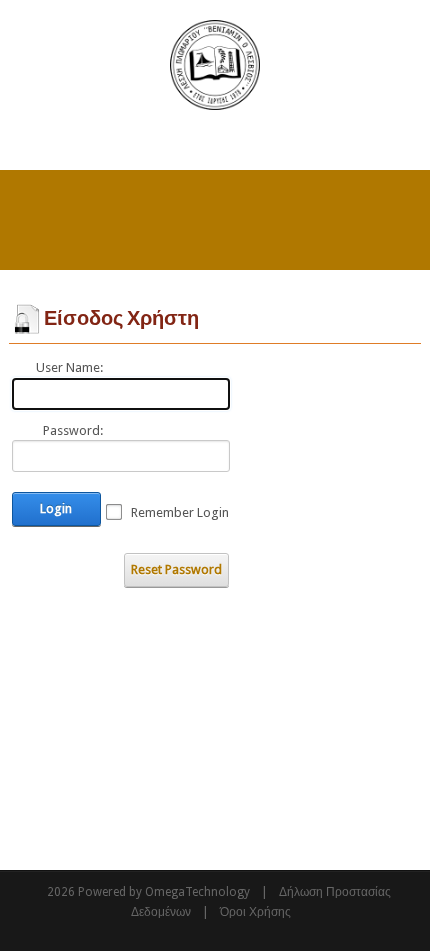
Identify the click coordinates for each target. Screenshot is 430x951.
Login (56, 508)
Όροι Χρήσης (255, 912)
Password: (73, 430)
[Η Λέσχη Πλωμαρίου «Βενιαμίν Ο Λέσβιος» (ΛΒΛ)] (215, 63)
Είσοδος (396, 140)
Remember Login (180, 512)
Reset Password (176, 569)
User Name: (69, 367)
